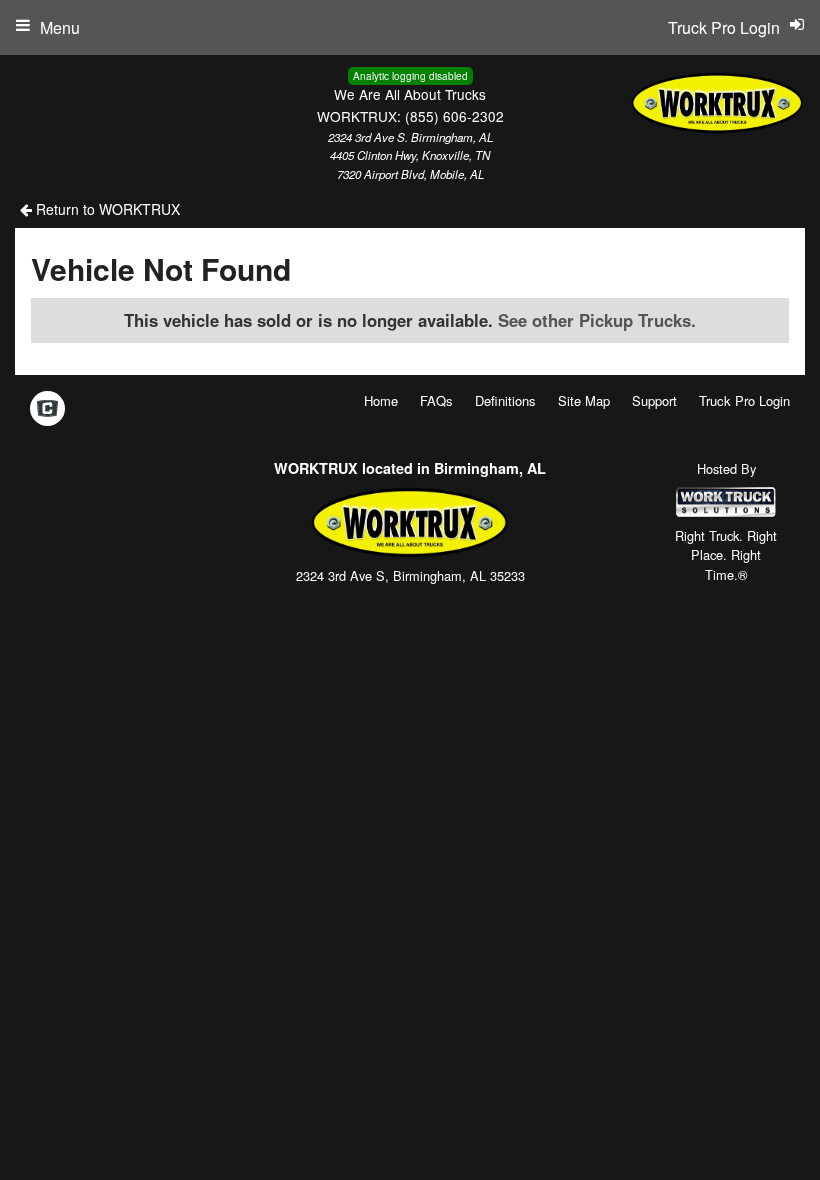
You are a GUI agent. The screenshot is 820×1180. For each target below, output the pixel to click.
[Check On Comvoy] (47, 409)
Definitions (505, 400)
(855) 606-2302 (454, 116)
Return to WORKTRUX (106, 209)
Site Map (584, 400)
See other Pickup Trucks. (597, 320)
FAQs (436, 400)
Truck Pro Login (744, 400)
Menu (60, 27)
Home (381, 400)
